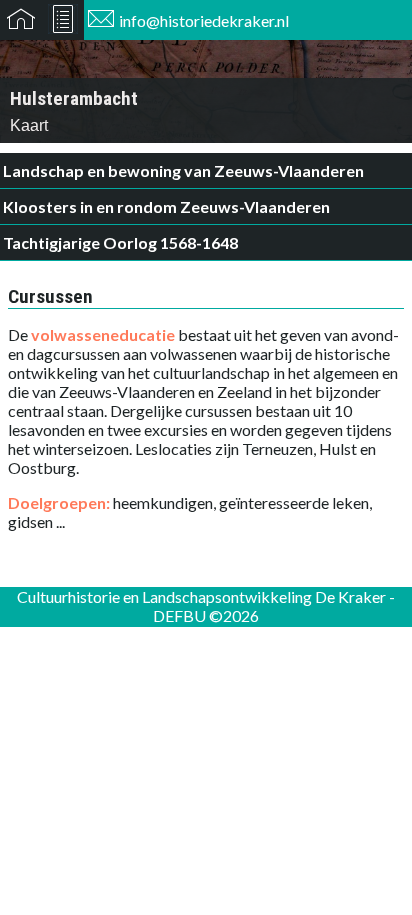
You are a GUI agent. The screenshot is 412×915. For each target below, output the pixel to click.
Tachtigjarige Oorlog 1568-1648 (120, 242)
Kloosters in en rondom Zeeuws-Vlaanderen (166, 206)
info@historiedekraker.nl (204, 20)
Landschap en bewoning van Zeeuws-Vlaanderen (183, 170)
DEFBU (179, 615)
